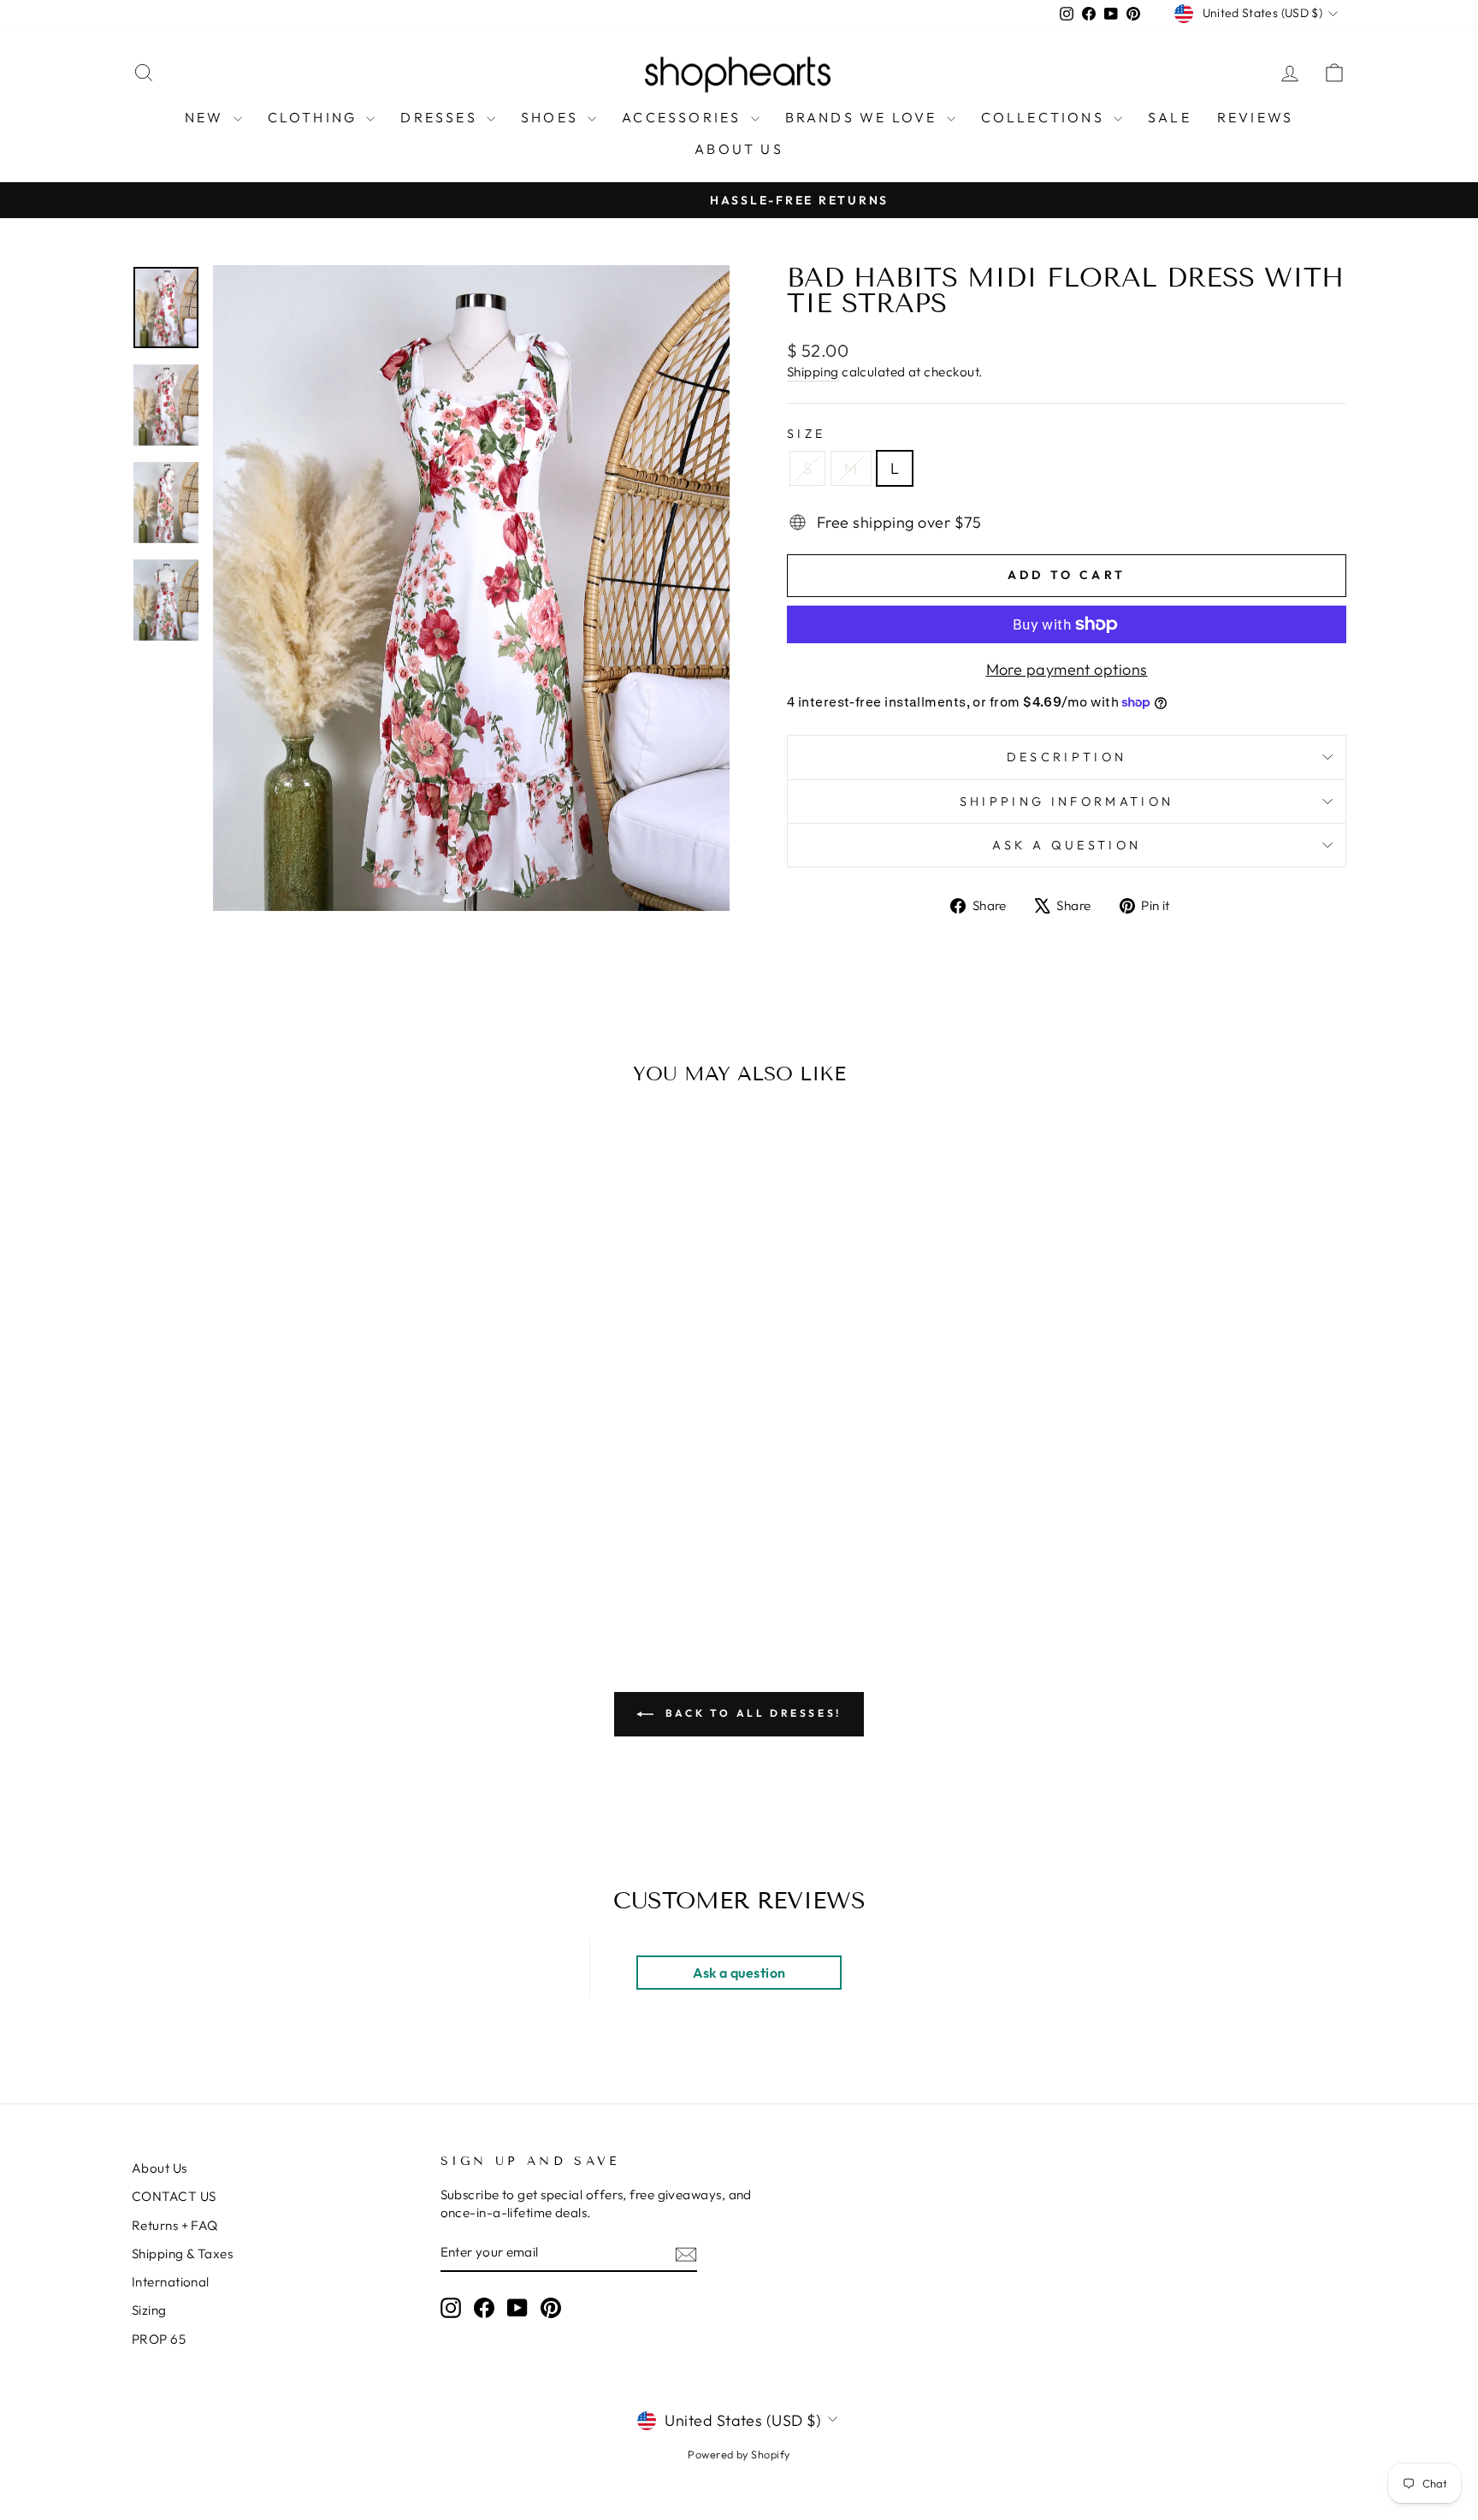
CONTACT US (174, 2196)
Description (1067, 757)
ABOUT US (739, 149)
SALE (1170, 117)
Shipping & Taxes (182, 2254)
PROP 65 (159, 2339)
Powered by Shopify (739, 2454)
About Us (160, 2168)
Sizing (149, 2310)
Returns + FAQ (175, 2225)
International (171, 2282)
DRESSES (441, 117)
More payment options (1067, 669)
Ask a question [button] (739, 1973)
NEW (207, 117)
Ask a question (1067, 845)
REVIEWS (1255, 117)
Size (806, 434)
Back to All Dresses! (751, 1713)
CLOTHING (315, 117)
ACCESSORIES (684, 117)
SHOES (552, 117)
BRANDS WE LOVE (864, 117)
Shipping (813, 372)
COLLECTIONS (1045, 117)
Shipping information (1067, 802)
